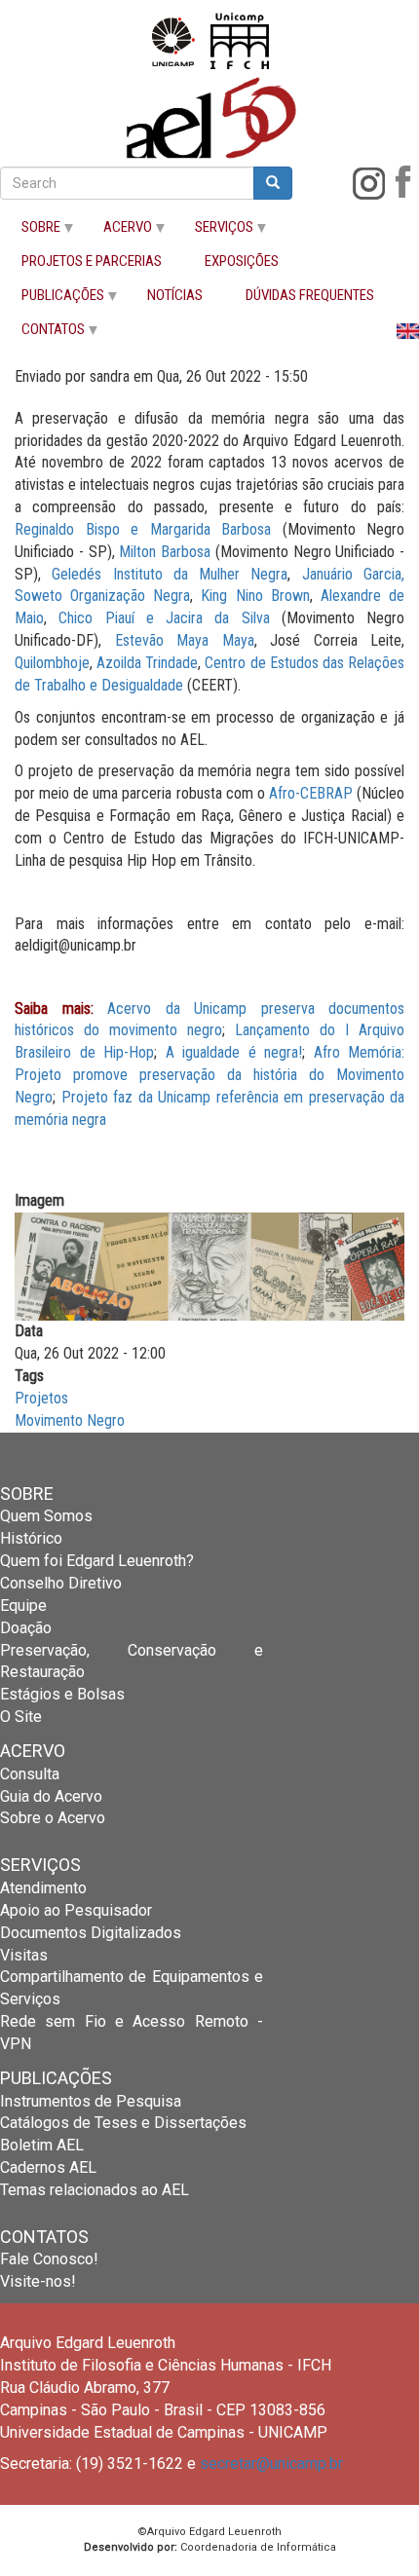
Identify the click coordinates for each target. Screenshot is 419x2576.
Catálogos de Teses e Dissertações (123, 2123)
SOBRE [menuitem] (30, 231)
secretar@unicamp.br (271, 2464)
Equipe (23, 1605)
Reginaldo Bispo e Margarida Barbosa (143, 529)
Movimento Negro (70, 1420)
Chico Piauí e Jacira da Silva (164, 618)
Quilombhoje (52, 663)
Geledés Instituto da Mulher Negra (170, 574)
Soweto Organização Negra (102, 596)
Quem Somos (46, 1516)
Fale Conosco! (49, 2259)
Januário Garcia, (353, 574)
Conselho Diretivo (61, 1583)
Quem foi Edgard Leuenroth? (97, 1561)
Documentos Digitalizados (91, 1933)
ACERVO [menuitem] (117, 231)
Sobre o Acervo (53, 1818)
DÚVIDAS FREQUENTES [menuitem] (310, 296)
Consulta (30, 1774)
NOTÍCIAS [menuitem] (175, 296)
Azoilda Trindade (147, 663)
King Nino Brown (255, 596)
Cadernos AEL (48, 2167)
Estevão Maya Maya (185, 640)
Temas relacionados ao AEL (95, 2190)
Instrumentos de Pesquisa (91, 2101)
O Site (21, 1717)
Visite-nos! (38, 2281)
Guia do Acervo (51, 1796)
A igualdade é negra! (234, 1052)
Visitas (24, 1955)
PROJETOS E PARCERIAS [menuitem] (92, 261)
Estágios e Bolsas (62, 1694)
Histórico (31, 1538)
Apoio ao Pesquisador (76, 1910)
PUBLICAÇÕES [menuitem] (52, 299)
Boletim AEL (42, 2145)
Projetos (41, 1398)
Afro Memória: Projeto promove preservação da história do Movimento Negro (209, 1075)
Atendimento (43, 1888)
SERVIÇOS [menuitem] (213, 231)
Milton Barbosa (165, 552)
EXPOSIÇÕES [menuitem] (242, 261)
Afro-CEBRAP (311, 793)
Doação (26, 1628)
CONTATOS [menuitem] (42, 334)
